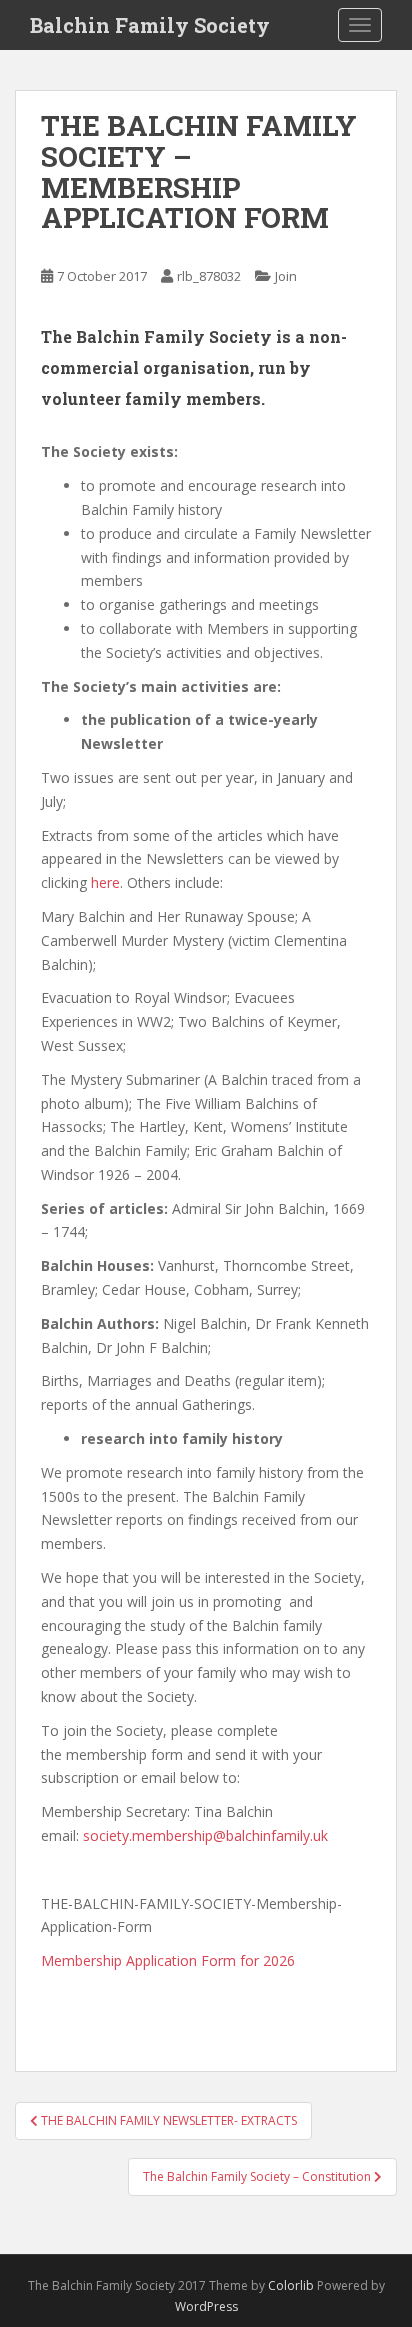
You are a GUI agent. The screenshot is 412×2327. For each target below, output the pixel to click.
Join (286, 276)
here (105, 882)
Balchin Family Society (150, 25)
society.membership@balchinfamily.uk (205, 1835)
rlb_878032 (209, 276)
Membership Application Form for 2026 (168, 1960)
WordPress (206, 2306)
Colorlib (291, 2285)
